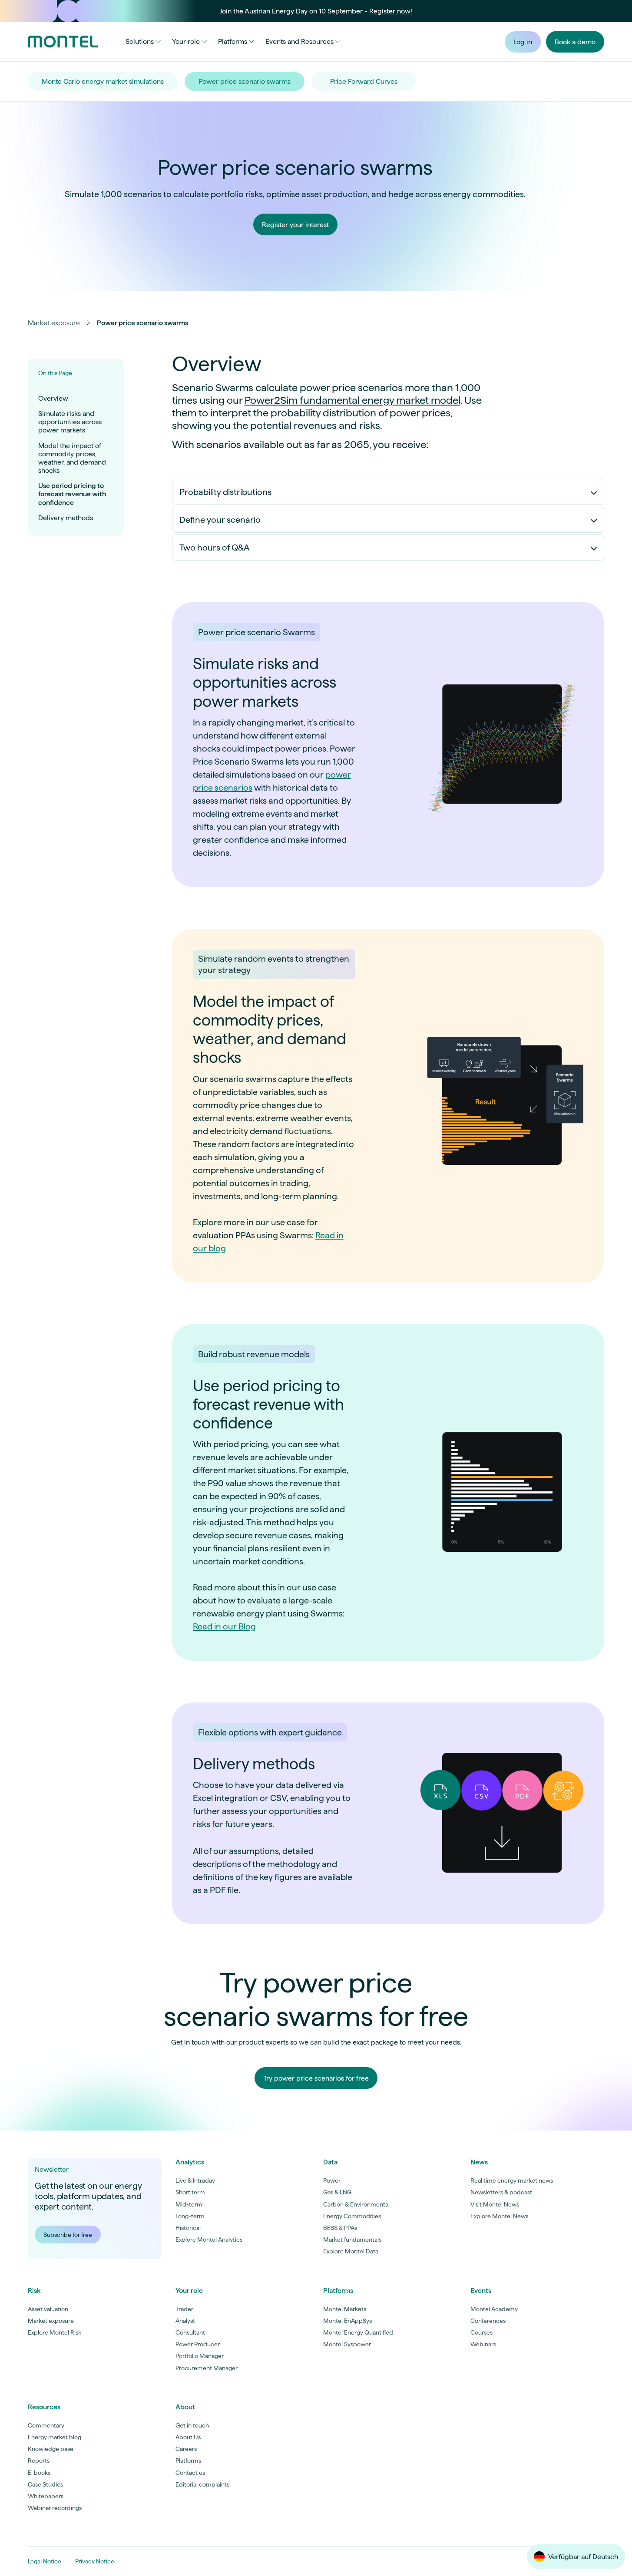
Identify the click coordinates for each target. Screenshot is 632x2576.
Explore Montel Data (351, 2251)
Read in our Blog (224, 1626)
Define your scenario (220, 520)
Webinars (483, 2344)
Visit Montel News (495, 2204)
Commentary (46, 2425)
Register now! (391, 11)
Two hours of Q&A (214, 548)
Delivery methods (66, 518)
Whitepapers (46, 2496)
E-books (39, 2473)
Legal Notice (45, 2561)
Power (332, 2180)
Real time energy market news (512, 2180)
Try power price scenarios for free (316, 2078)
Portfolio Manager (200, 2356)
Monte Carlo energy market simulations (103, 81)
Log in (523, 42)
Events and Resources (299, 41)
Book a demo (575, 42)
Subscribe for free (68, 2235)
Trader (184, 2309)
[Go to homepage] (63, 42)
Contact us (190, 2473)
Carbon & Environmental (356, 2204)
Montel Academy (494, 2309)
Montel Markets (345, 2309)
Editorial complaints (202, 2484)
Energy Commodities (352, 2216)
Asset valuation (48, 2309)
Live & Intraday (195, 2180)
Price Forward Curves (364, 81)
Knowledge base (51, 2449)
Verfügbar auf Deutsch (583, 2557)
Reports (39, 2461)
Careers (186, 2449)
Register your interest (295, 225)
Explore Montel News (499, 2216)
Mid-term (189, 2204)
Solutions (140, 41)
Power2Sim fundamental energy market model (352, 400)
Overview (53, 398)
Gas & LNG (337, 2192)
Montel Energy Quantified (358, 2332)
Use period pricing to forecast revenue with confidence (72, 494)
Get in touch (192, 2425)
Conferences (488, 2321)
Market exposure (54, 323)
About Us (188, 2437)
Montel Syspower (347, 2344)
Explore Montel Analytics (209, 2240)
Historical (188, 2228)
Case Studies (45, 2484)
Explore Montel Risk (55, 2332)
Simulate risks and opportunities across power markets (70, 422)
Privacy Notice (95, 2561)
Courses (481, 2332)
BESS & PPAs (340, 2228)
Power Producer (198, 2344)
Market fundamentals (352, 2240)
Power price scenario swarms (245, 81)
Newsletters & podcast (501, 2192)
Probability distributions (225, 492)
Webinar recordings (55, 2508)
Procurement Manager (207, 2368)
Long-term (190, 2216)
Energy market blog (55, 2437)
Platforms (233, 41)
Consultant (190, 2332)
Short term (190, 2192)
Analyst (185, 2321)
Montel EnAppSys (347, 2321)
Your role (186, 41)
